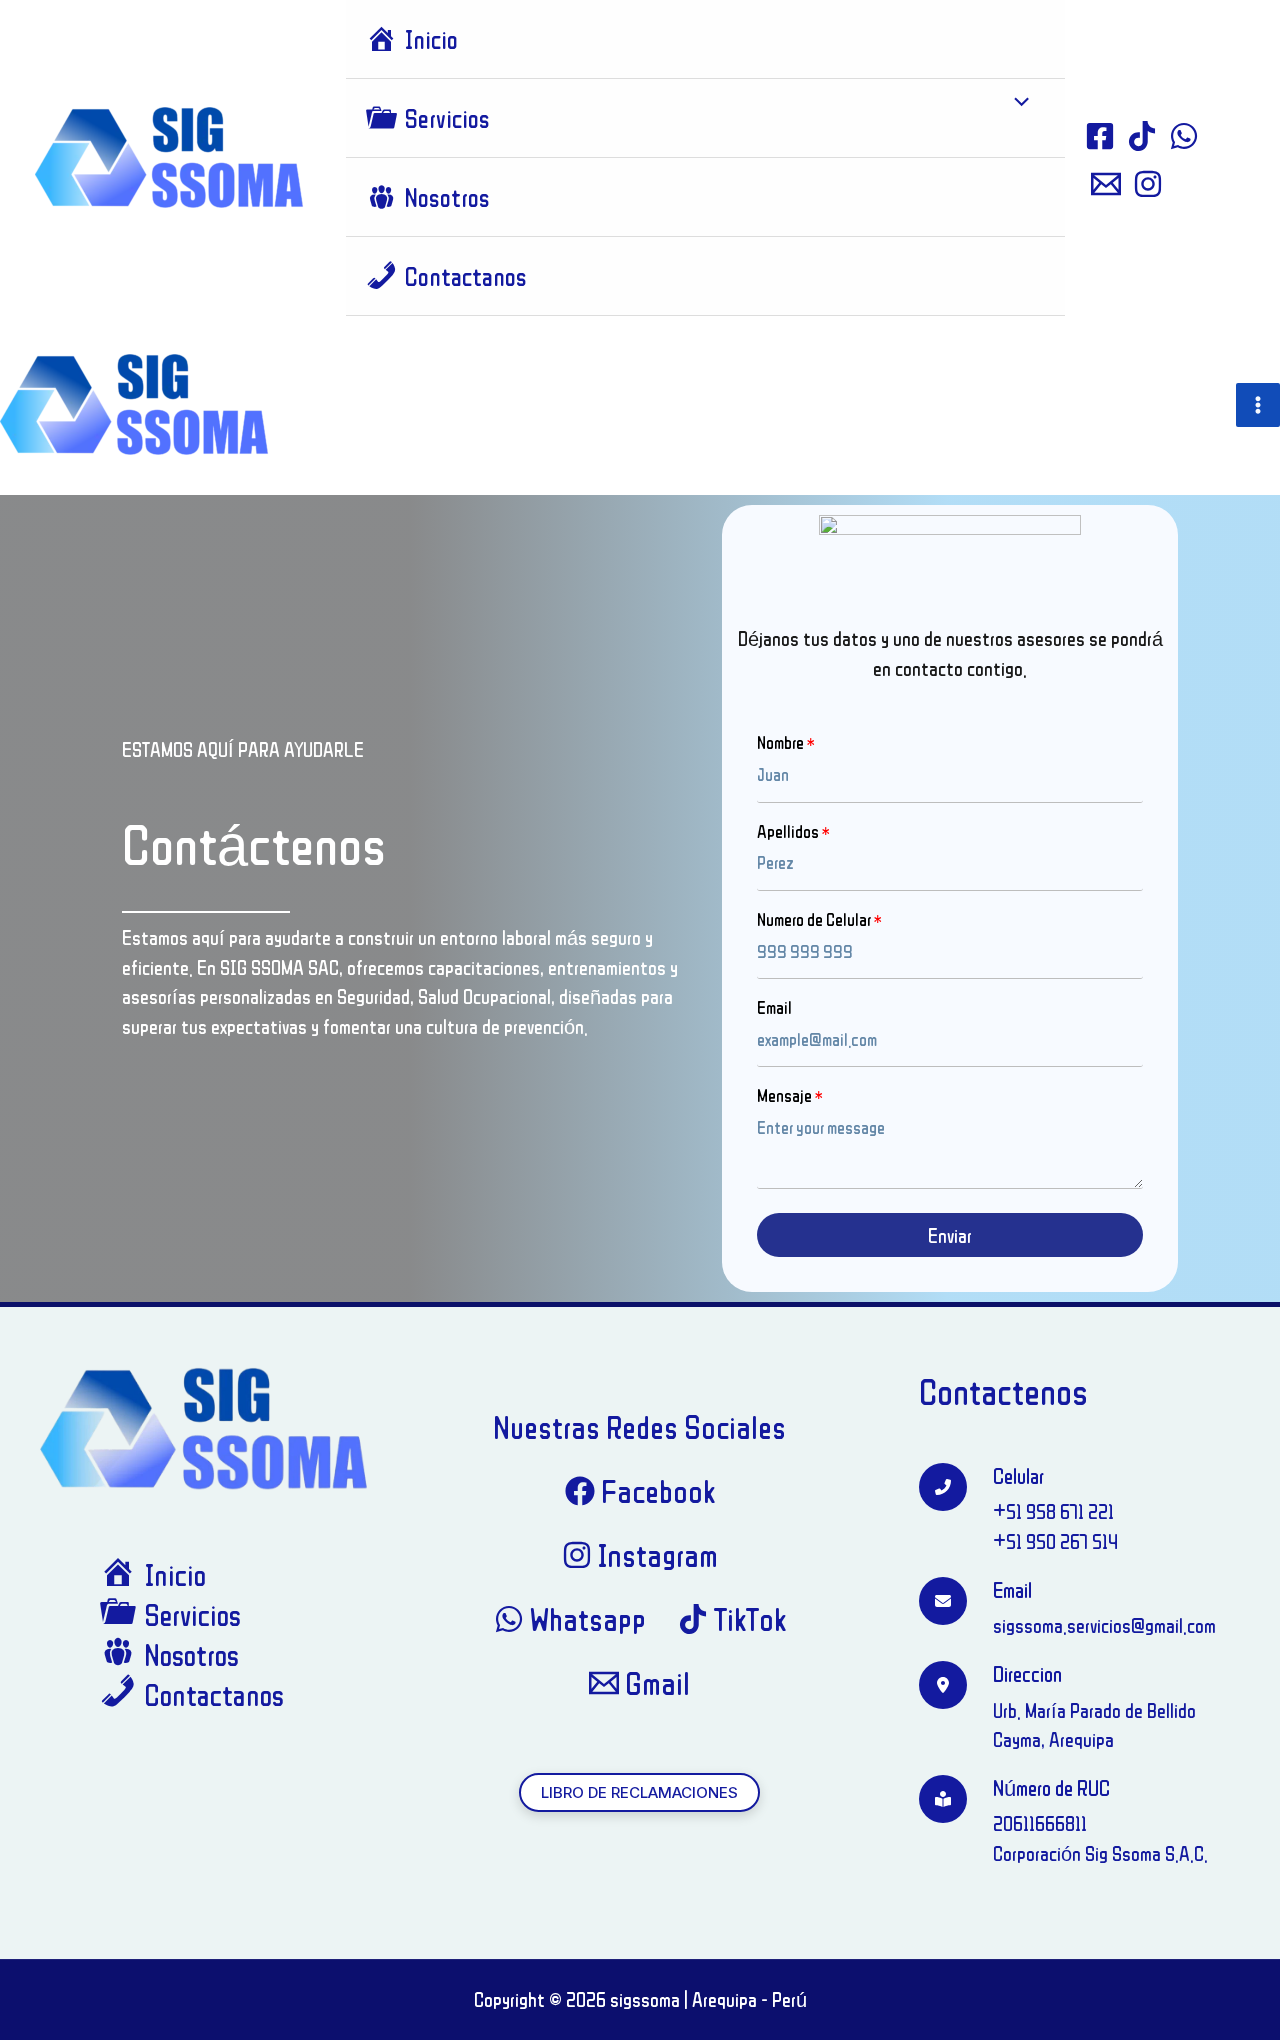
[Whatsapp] (1184, 136)
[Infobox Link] (1074, 1609)
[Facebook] (1100, 136)
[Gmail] (1106, 184)
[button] (639, 1792)
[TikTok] (1142, 136)
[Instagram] (1148, 184)
